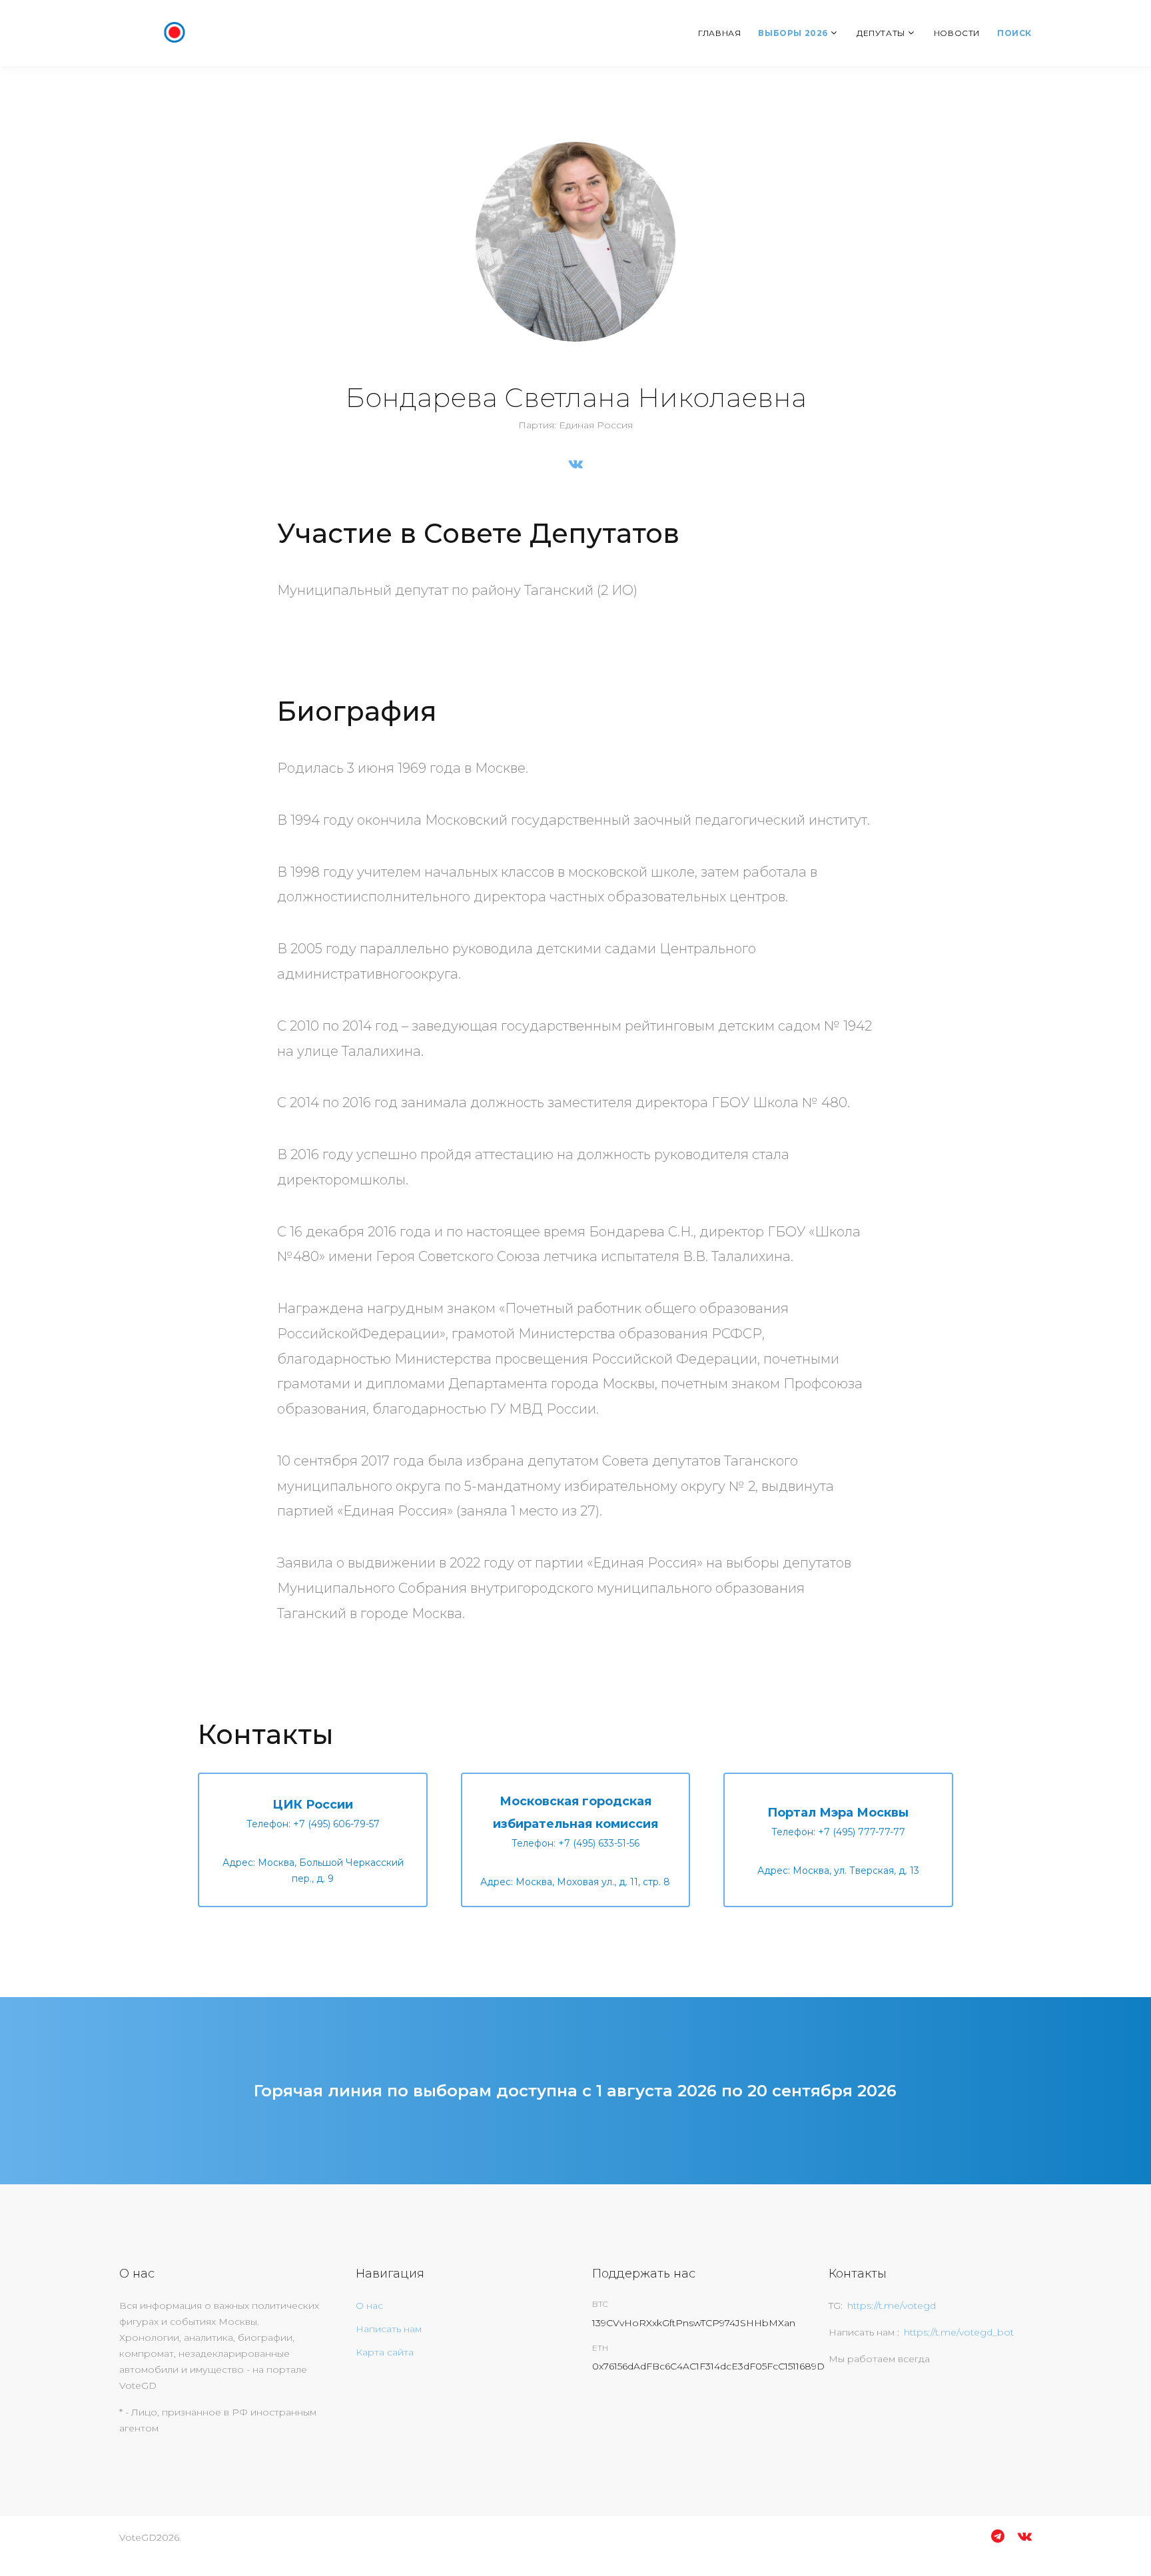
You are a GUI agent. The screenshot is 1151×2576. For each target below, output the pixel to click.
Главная (719, 33)
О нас (369, 2306)
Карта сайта (385, 2352)
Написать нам (389, 2329)
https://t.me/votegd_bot (959, 2332)
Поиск (1014, 33)
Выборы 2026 (793, 33)
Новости (957, 33)
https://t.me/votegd (892, 2306)
